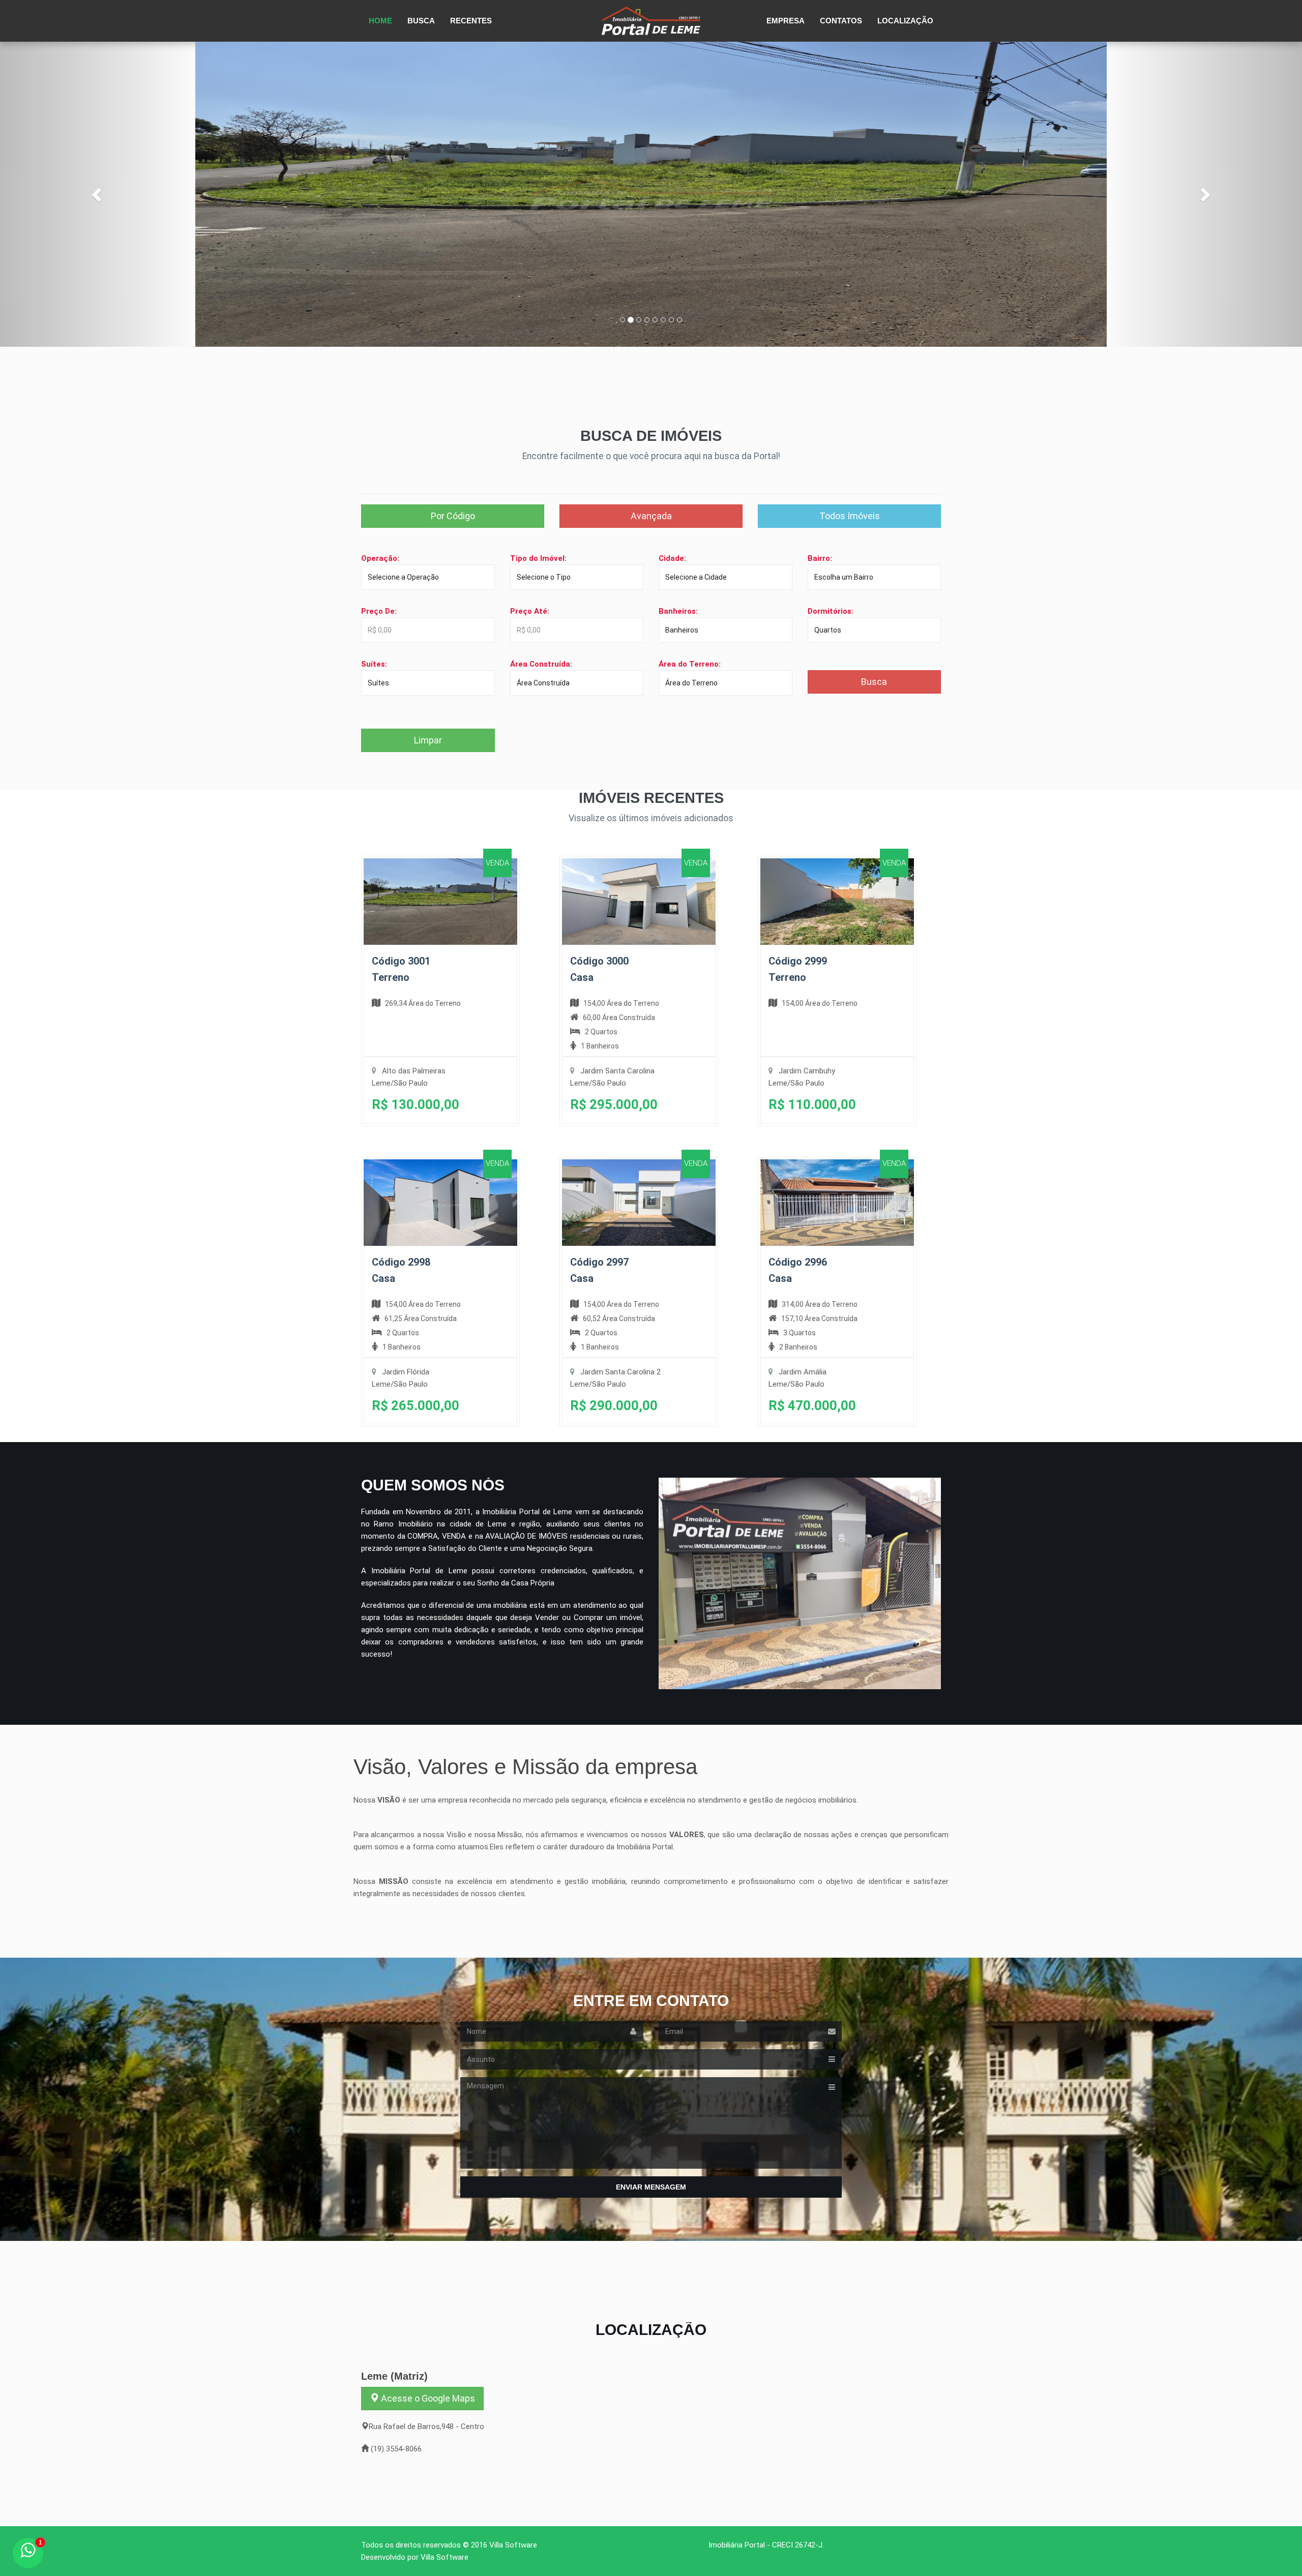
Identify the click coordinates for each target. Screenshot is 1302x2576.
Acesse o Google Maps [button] (427, 2398)
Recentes (471, 21)
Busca (421, 21)
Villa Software (513, 2545)
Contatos (841, 21)
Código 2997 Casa (599, 1270)
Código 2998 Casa (401, 1270)
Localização (905, 21)
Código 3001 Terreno (401, 969)
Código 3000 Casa (599, 969)
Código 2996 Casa (798, 1270)
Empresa (786, 21)
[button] (98, 194)
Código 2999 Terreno (798, 969)
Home (380, 21)
